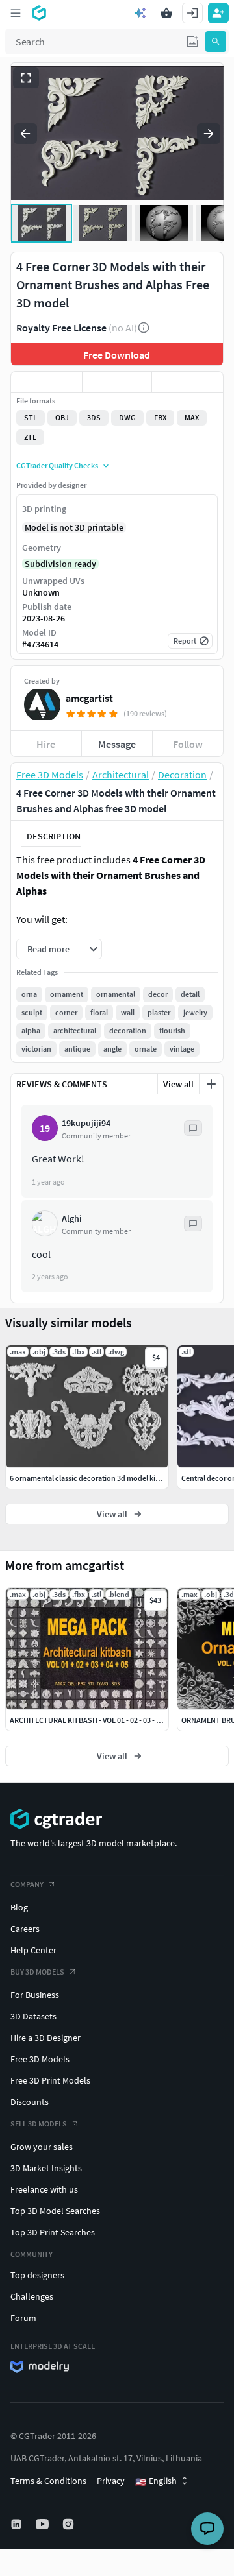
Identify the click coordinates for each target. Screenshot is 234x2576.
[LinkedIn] (18, 2524)
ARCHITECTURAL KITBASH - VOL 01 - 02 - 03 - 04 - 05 (93, 1720)
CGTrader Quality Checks (57, 465)
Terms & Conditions (48, 2481)
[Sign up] (218, 13)
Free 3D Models (40, 2059)
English (156, 2481)
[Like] (46, 382)
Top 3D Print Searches (53, 2232)
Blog (19, 1907)
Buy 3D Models (37, 1972)
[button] (192, 42)
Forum (23, 2318)
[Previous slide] (25, 134)
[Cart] (166, 13)
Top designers (37, 2275)
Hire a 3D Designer (45, 2038)
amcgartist (89, 698)
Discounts (30, 2102)
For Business (35, 1995)
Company (27, 1884)
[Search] (216, 42)
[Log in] (192, 13)
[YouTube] (44, 2524)
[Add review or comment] (211, 1084)
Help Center (33, 1950)
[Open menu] (16, 13)
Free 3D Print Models (50, 2080)
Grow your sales (42, 2147)
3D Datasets (33, 2016)
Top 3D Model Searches (55, 2211)
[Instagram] (70, 2524)
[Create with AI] (140, 13)
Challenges (32, 2296)
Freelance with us (44, 2189)
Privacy (111, 2481)
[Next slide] (209, 134)
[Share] (188, 382)
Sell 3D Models (39, 2124)
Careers (25, 1929)
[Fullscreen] (26, 78)
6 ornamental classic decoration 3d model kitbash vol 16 (102, 1478)
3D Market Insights (46, 2168)
